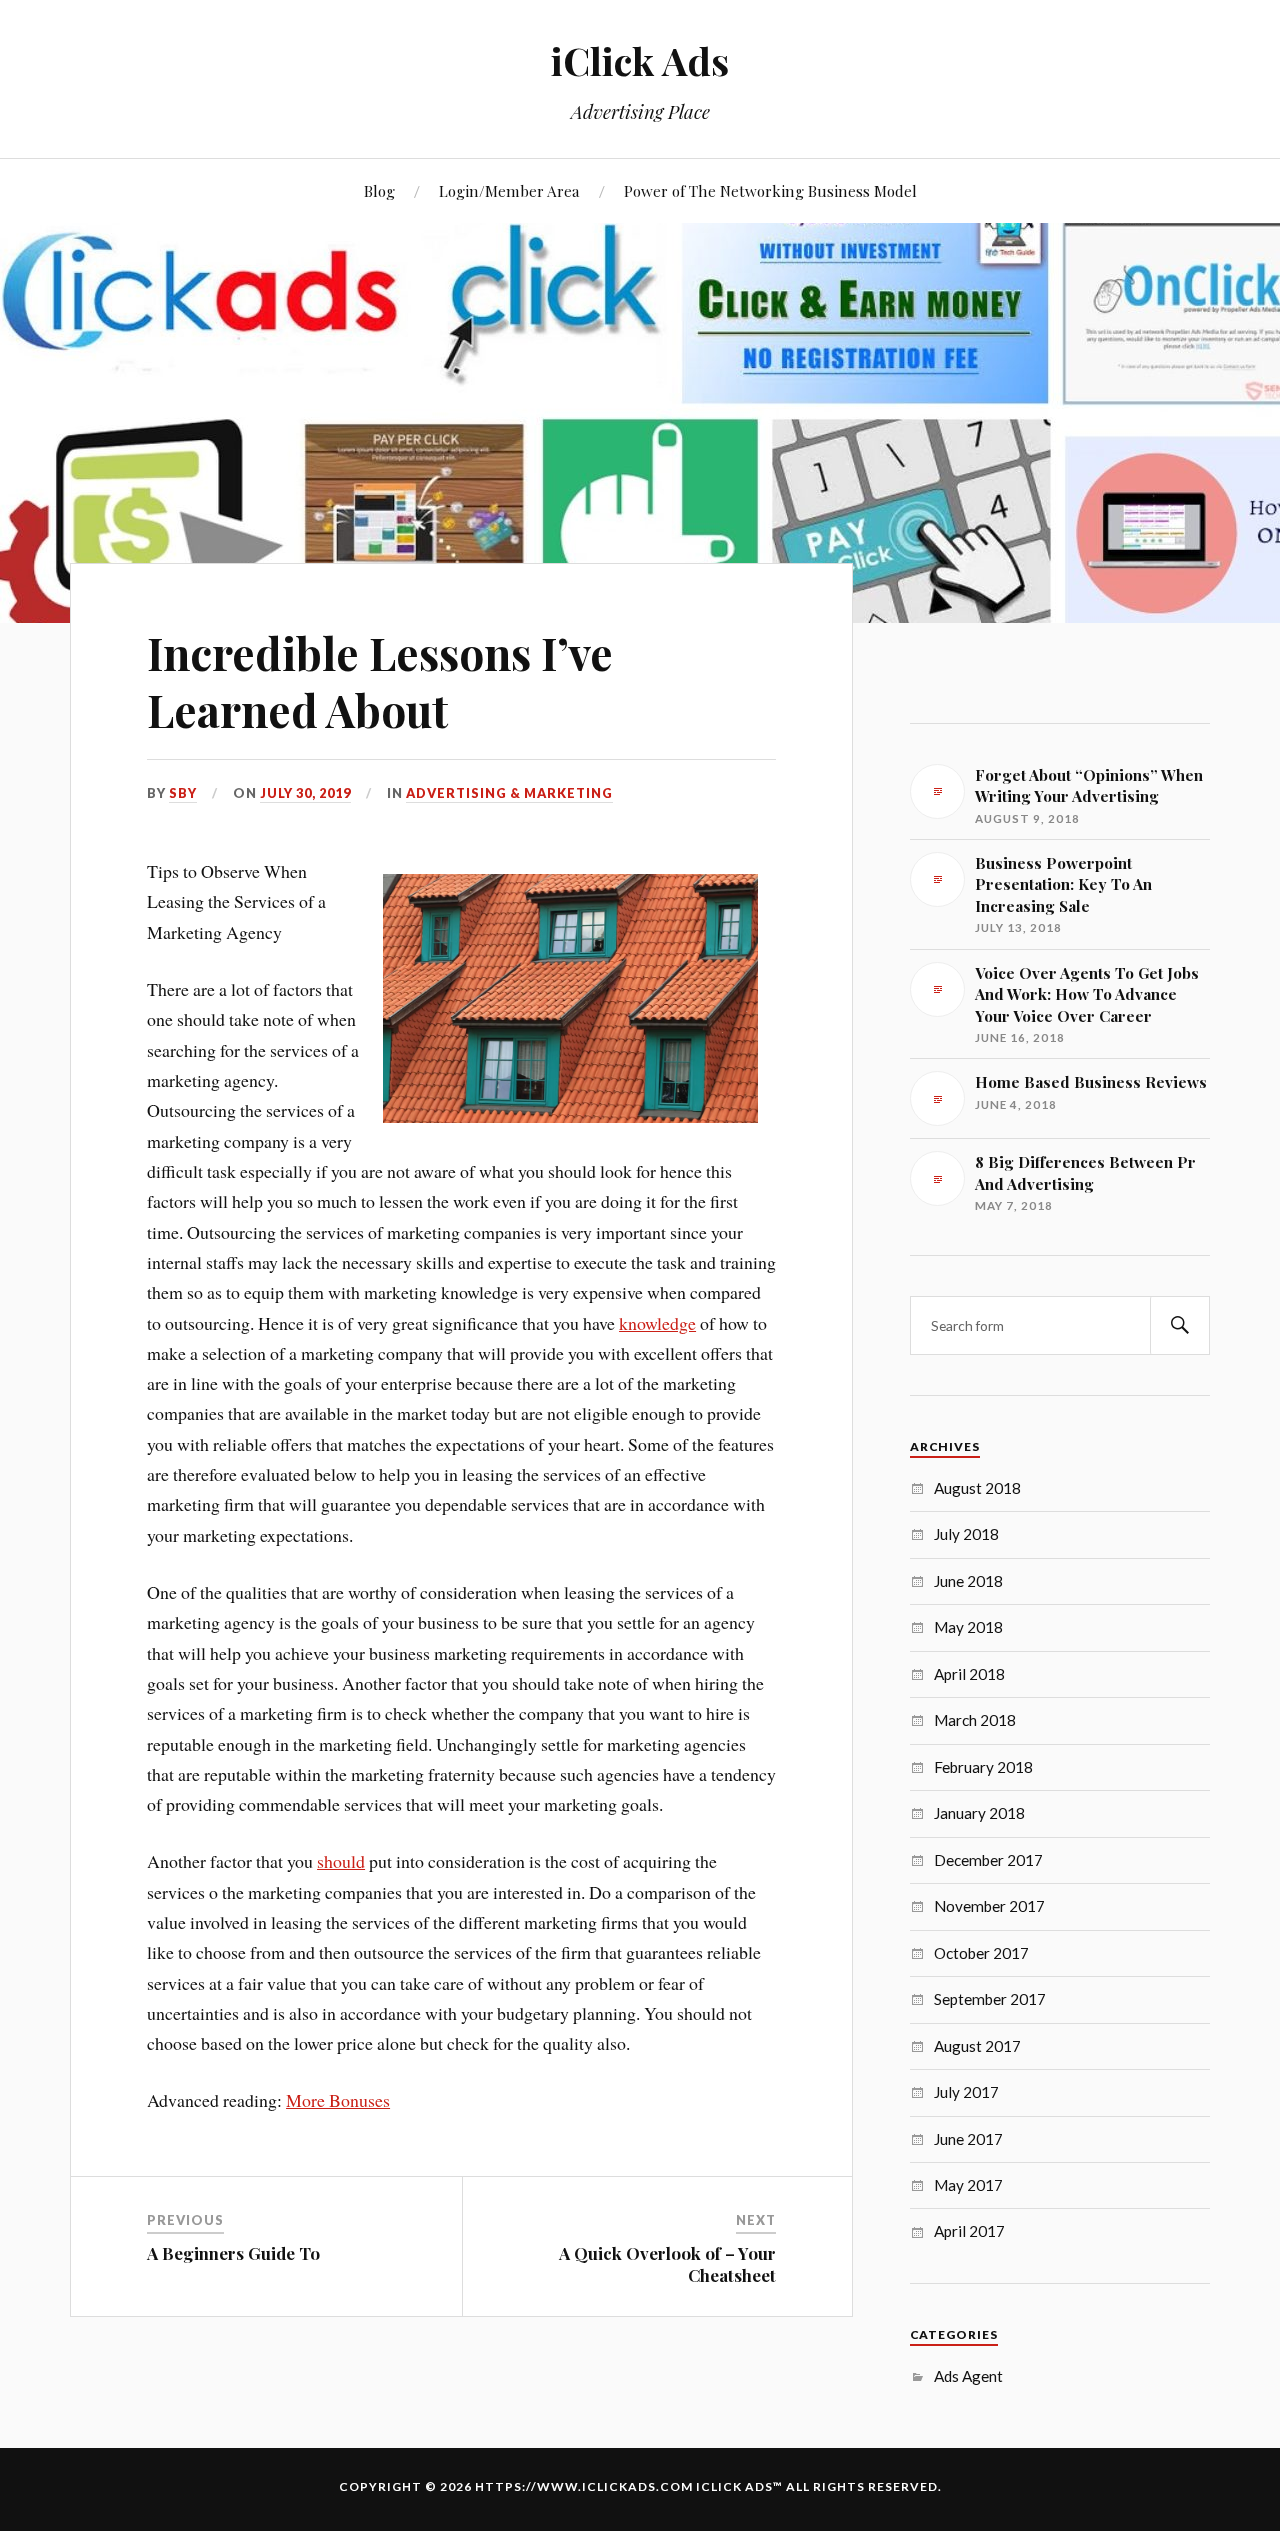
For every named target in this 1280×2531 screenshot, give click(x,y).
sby (183, 793)
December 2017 (988, 1860)
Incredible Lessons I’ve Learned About (380, 681)
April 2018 (969, 1674)
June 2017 (968, 2139)
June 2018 (968, 1581)
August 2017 (977, 2046)
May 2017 (968, 2185)
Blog (379, 190)
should (341, 1861)
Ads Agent (968, 2376)
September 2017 (990, 1999)
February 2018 (983, 1767)
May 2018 (968, 1627)
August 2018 (977, 1488)
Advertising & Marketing (509, 793)
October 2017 (981, 1953)
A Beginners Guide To (233, 2253)
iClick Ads (640, 60)
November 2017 (989, 1906)
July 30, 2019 (305, 793)
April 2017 (969, 2231)
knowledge (657, 1323)
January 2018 (979, 1813)
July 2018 (966, 1534)
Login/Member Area (509, 190)
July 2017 (966, 2092)
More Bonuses (338, 2100)
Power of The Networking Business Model (770, 190)
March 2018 (975, 1720)
